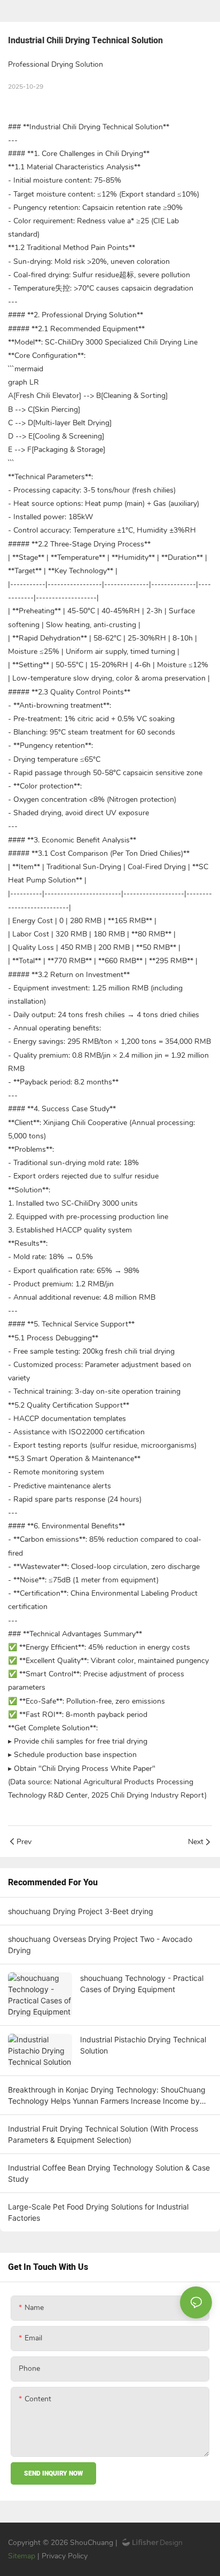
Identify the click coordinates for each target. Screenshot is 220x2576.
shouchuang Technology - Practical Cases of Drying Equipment (142, 1984)
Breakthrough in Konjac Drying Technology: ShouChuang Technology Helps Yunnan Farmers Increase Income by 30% (107, 2096)
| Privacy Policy (62, 2556)
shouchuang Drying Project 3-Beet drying (81, 1911)
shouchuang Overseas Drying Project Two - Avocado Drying (100, 1945)
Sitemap (23, 2556)
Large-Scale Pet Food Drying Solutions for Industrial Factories (98, 2212)
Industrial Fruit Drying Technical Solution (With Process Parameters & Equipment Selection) (103, 2134)
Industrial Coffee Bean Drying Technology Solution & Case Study (109, 2173)
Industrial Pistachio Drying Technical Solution (143, 2045)
